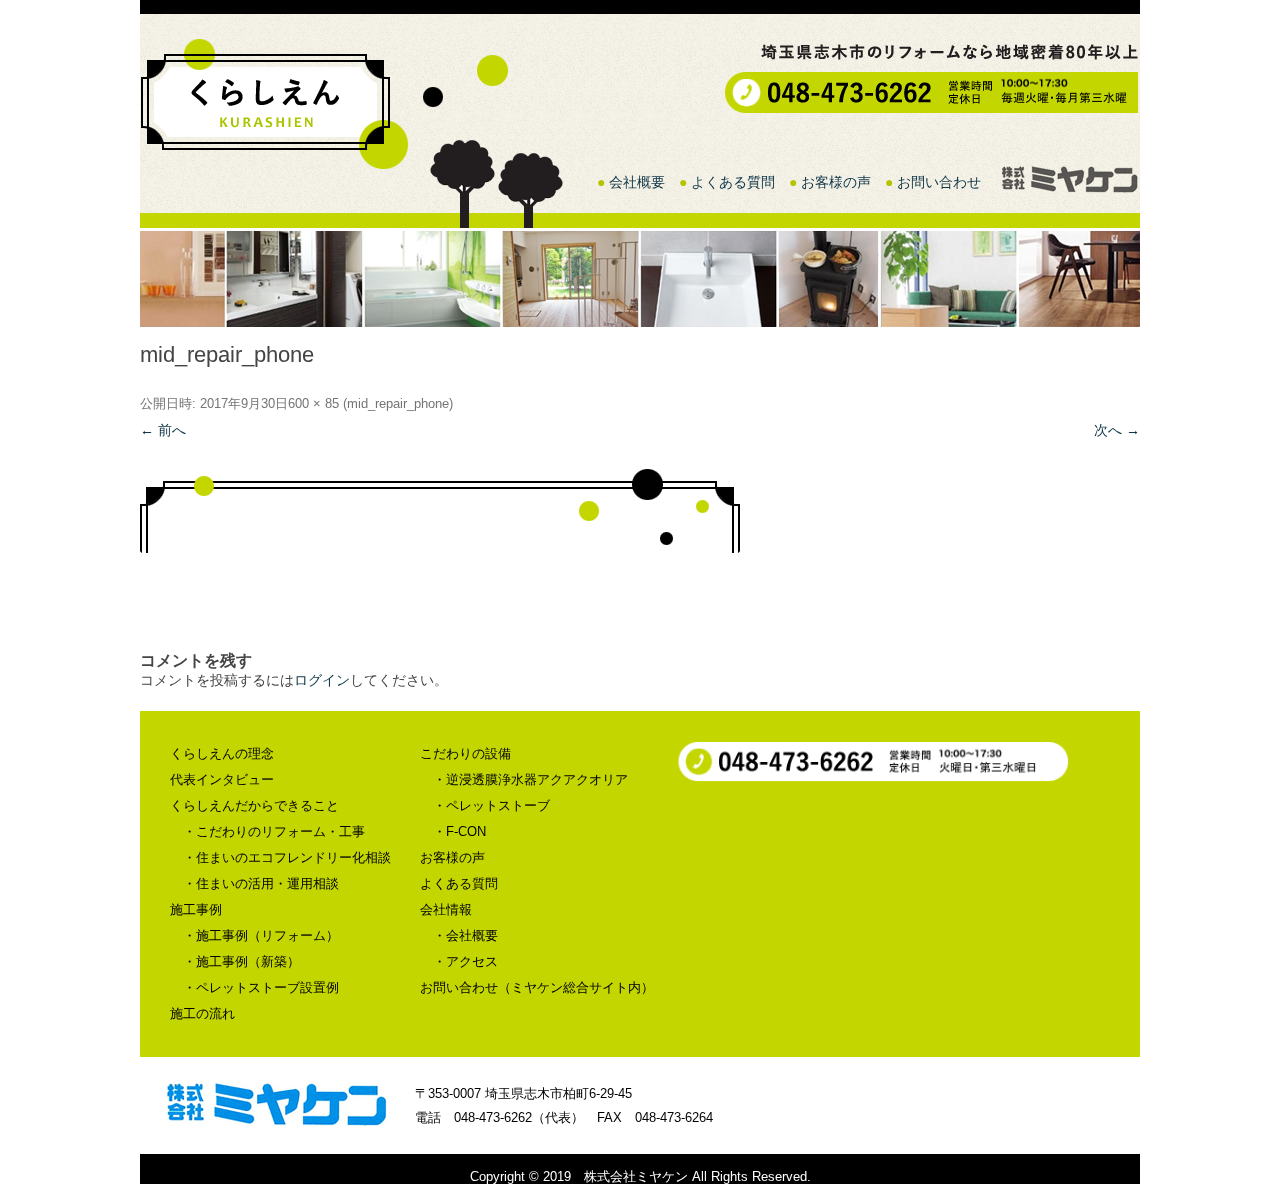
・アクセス (465, 961)
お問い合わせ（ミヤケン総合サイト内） (537, 987)
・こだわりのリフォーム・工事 (274, 831)
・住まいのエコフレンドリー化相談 (287, 857)
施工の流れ (202, 1013)
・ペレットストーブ (491, 805)
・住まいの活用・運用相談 (261, 883)
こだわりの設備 (465, 753)
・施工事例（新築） (241, 961)
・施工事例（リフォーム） (261, 935)
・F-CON (459, 831)
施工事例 (196, 909)
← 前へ (163, 430)
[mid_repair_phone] (640, 510)
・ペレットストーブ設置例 (261, 987)
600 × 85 (313, 403)
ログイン (322, 680)
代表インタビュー (222, 779)
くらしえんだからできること (254, 805)
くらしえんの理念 (222, 753)
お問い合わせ (939, 182)
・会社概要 (465, 935)
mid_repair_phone (398, 403)
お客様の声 (836, 182)
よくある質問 (733, 182)
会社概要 (637, 182)
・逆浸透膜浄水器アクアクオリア (530, 779)
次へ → (1117, 430)
